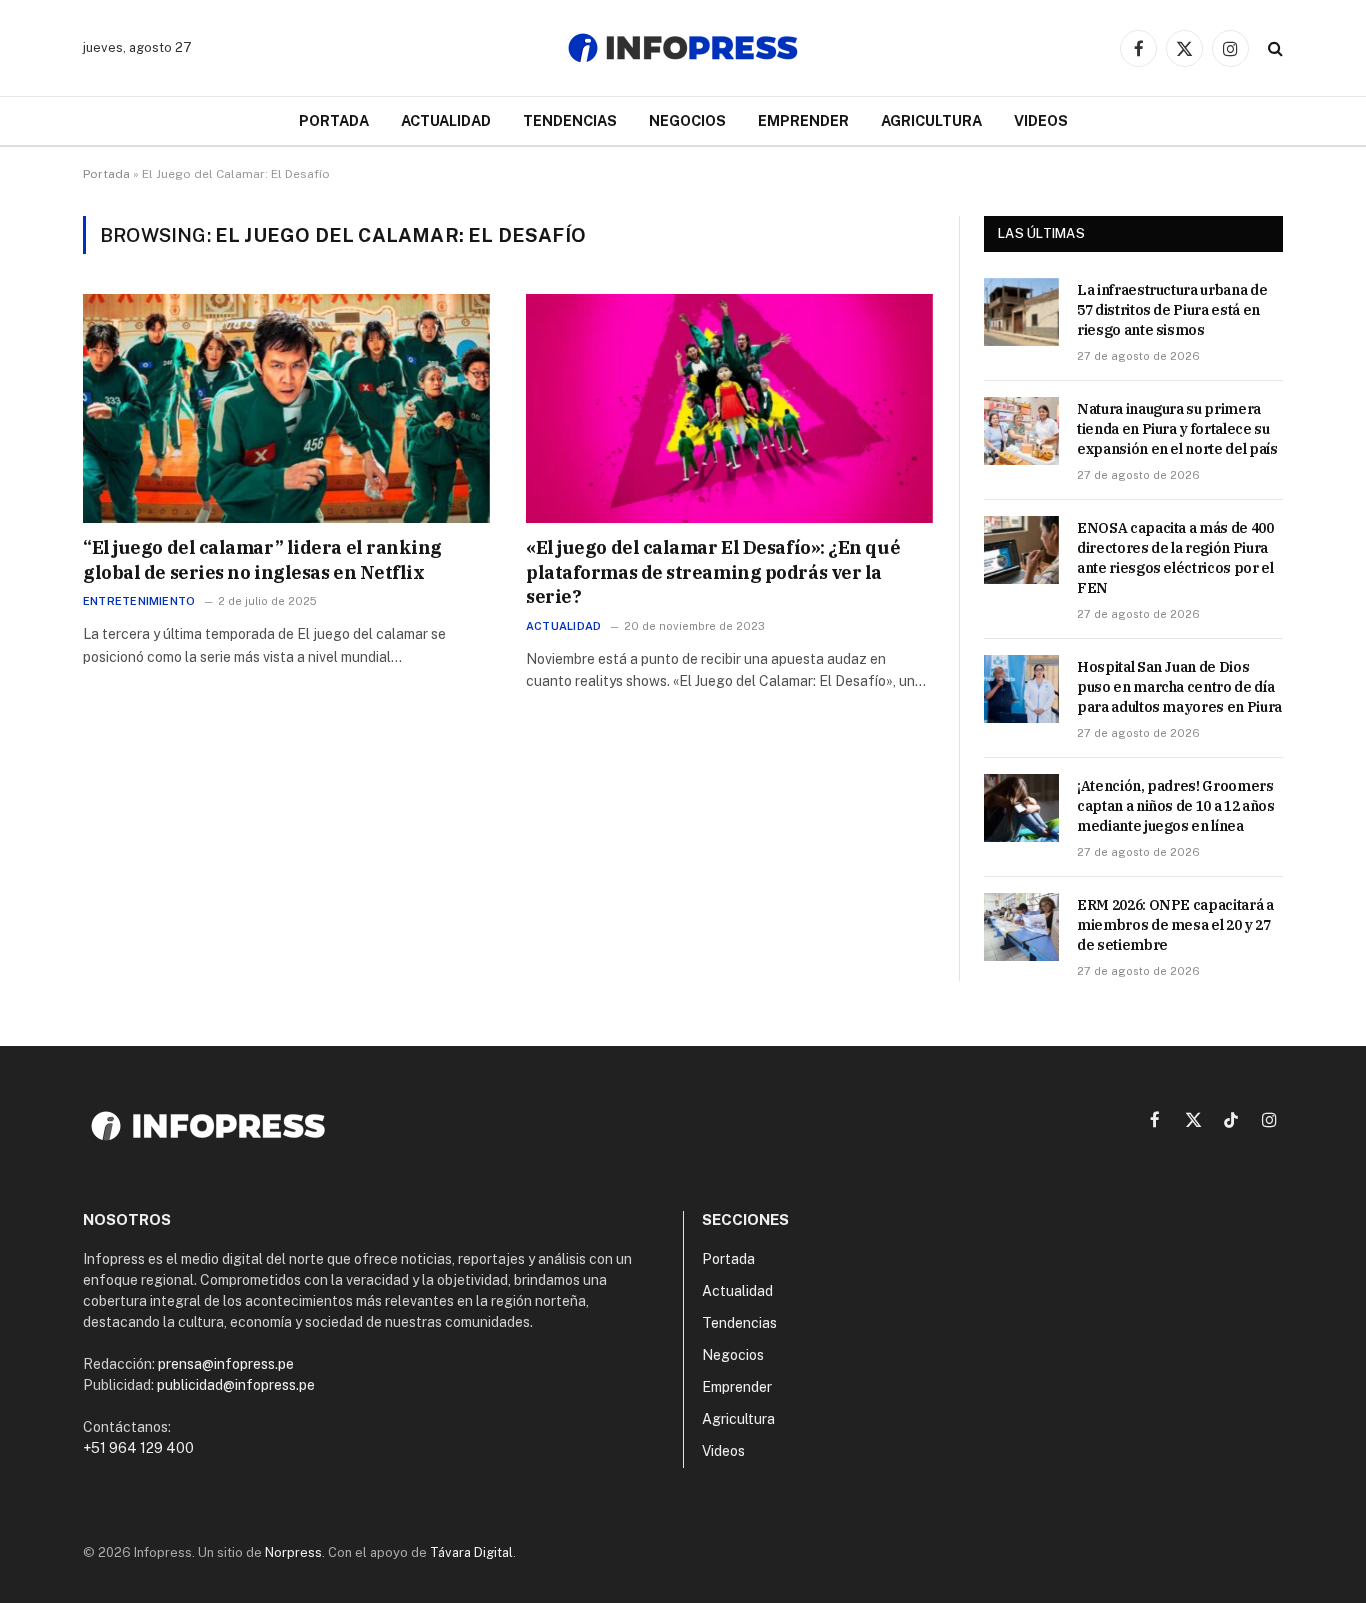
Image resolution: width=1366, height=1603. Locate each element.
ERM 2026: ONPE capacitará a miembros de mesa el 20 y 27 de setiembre (1175, 925)
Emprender (803, 120)
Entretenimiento (139, 601)
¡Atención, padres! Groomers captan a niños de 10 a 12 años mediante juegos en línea (1176, 806)
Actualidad (446, 120)
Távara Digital (471, 1552)
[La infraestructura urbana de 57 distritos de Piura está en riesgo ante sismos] (1021, 312)
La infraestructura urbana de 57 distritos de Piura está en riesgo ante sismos (1172, 310)
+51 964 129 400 (138, 1448)
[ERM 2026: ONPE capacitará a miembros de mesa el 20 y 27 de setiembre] (1021, 927)
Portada (334, 120)
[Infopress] (683, 48)
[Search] (1273, 48)
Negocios (687, 120)
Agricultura (931, 120)
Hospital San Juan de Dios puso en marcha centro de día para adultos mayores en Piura (1179, 687)
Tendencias (570, 120)
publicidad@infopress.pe (236, 1385)
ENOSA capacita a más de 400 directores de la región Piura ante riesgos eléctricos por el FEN (1175, 558)
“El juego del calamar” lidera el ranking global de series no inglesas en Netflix (262, 559)
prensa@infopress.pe (226, 1364)
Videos (1041, 120)
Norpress (293, 1552)
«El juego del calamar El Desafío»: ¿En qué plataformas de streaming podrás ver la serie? (713, 572)
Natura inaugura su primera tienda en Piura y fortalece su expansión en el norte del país (1177, 429)
